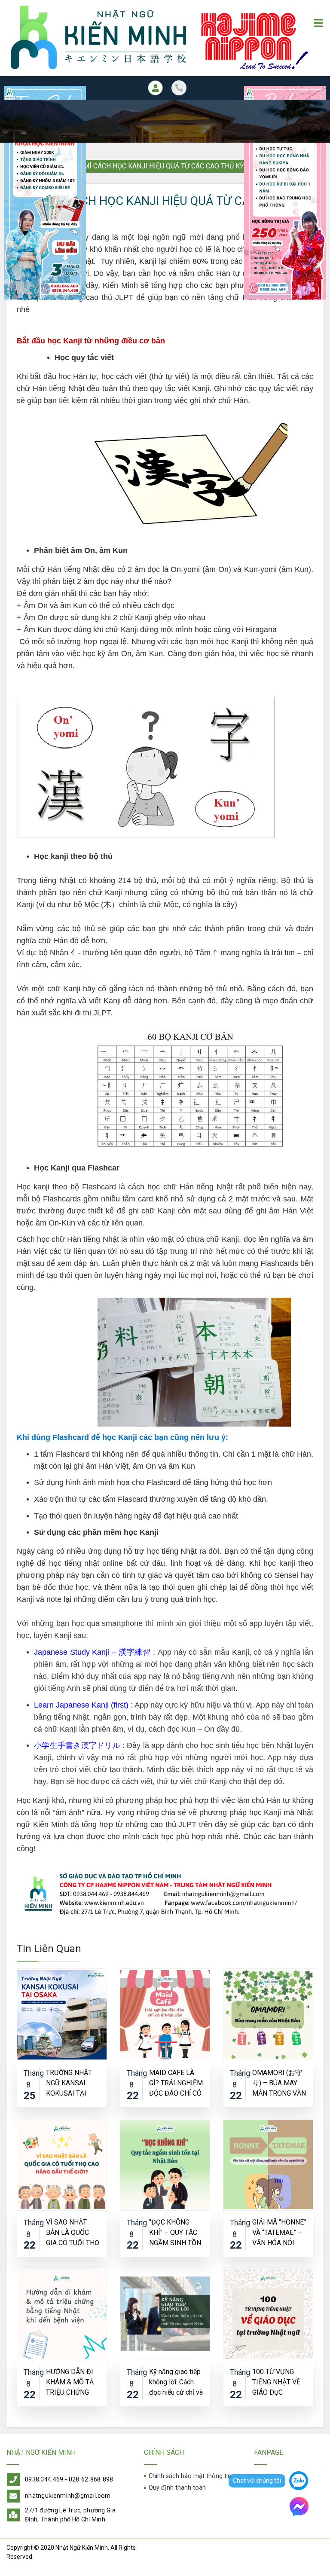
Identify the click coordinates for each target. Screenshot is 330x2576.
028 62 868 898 (91, 2480)
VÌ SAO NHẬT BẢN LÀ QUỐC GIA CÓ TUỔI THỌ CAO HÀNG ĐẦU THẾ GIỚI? (73, 2232)
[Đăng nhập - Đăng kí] (155, 88)
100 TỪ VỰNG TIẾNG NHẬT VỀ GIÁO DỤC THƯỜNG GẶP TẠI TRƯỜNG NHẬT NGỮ (279, 2382)
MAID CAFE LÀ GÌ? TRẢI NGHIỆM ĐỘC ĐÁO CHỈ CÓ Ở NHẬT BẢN (176, 2082)
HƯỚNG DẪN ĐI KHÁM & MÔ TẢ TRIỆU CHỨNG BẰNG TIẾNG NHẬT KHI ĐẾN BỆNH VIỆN (70, 2382)
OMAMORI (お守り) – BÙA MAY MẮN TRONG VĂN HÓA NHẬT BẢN (279, 2082)
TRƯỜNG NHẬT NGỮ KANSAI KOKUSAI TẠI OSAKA (69, 2082)
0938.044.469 (44, 2480)
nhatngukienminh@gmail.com (68, 2496)
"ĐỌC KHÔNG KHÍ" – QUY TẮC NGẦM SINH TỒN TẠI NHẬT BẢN (175, 2232)
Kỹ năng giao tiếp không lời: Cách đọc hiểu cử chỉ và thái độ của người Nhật (176, 2382)
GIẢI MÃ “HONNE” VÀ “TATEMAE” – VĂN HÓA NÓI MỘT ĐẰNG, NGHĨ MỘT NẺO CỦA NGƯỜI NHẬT (279, 2232)
